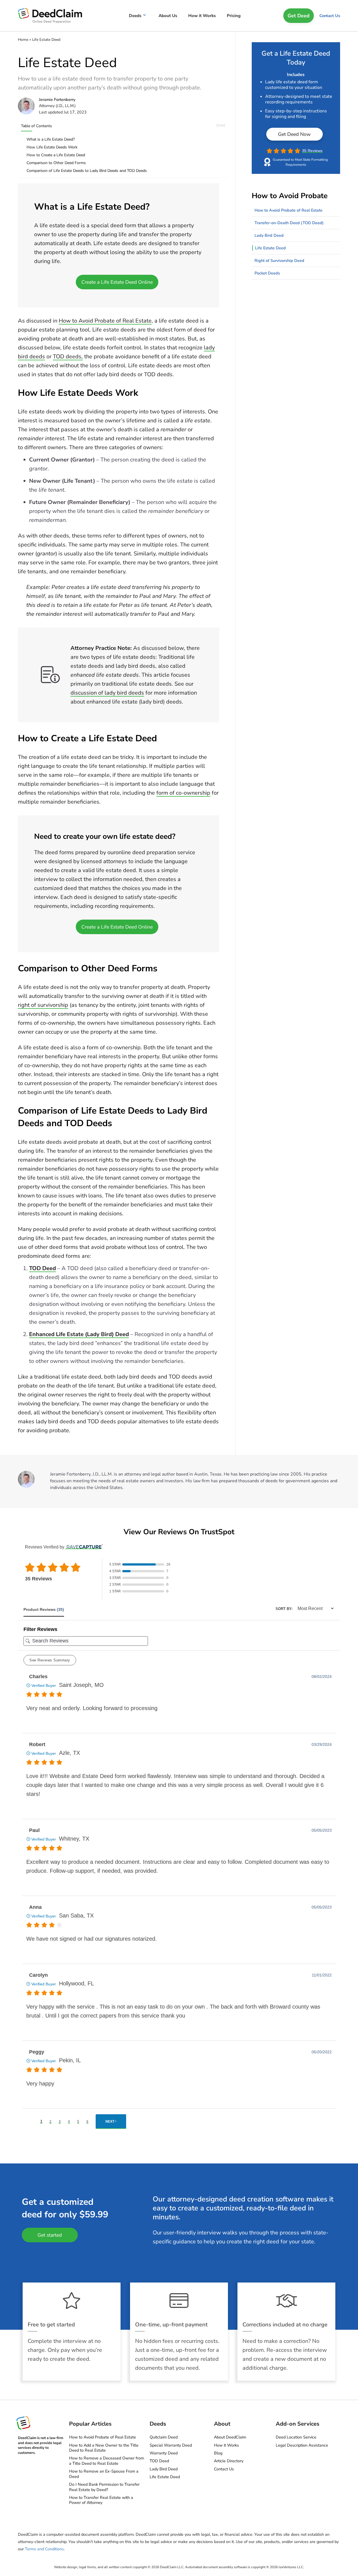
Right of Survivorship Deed (279, 261)
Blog (218, 2453)
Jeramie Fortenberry (57, 100)
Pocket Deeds (267, 273)
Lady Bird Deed (269, 235)
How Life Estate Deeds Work (52, 147)
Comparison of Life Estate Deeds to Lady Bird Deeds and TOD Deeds (87, 171)
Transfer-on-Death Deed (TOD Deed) (289, 223)
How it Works (226, 2445)
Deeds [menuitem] (135, 16)
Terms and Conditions (44, 2549)
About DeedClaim (230, 2437)
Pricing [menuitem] (234, 16)
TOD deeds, (68, 357)
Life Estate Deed (270, 248)
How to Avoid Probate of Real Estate (105, 321)
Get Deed (299, 16)
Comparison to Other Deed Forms (56, 163)
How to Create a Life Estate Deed (56, 155)
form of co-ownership (183, 793)
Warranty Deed (164, 2453)
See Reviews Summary (50, 1660)
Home (23, 40)
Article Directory (229, 2461)
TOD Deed (43, 1268)
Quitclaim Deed (164, 2437)
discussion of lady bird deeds (107, 693)
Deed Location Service (296, 2437)
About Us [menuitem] (168, 16)
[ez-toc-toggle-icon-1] (126, 125)
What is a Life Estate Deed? (51, 139)
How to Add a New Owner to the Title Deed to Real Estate (104, 2448)
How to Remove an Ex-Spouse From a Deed (104, 2474)
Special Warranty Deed (171, 2445)
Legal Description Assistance (302, 2445)
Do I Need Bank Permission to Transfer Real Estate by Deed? (104, 2487)
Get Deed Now (294, 134)
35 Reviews (312, 151)
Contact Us (330, 16)
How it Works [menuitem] (202, 16)
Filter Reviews (40, 1629)
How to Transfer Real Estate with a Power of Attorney (101, 2500)
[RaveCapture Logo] (83, 1547)
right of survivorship (43, 1005)
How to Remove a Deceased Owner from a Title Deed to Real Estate (107, 2461)
